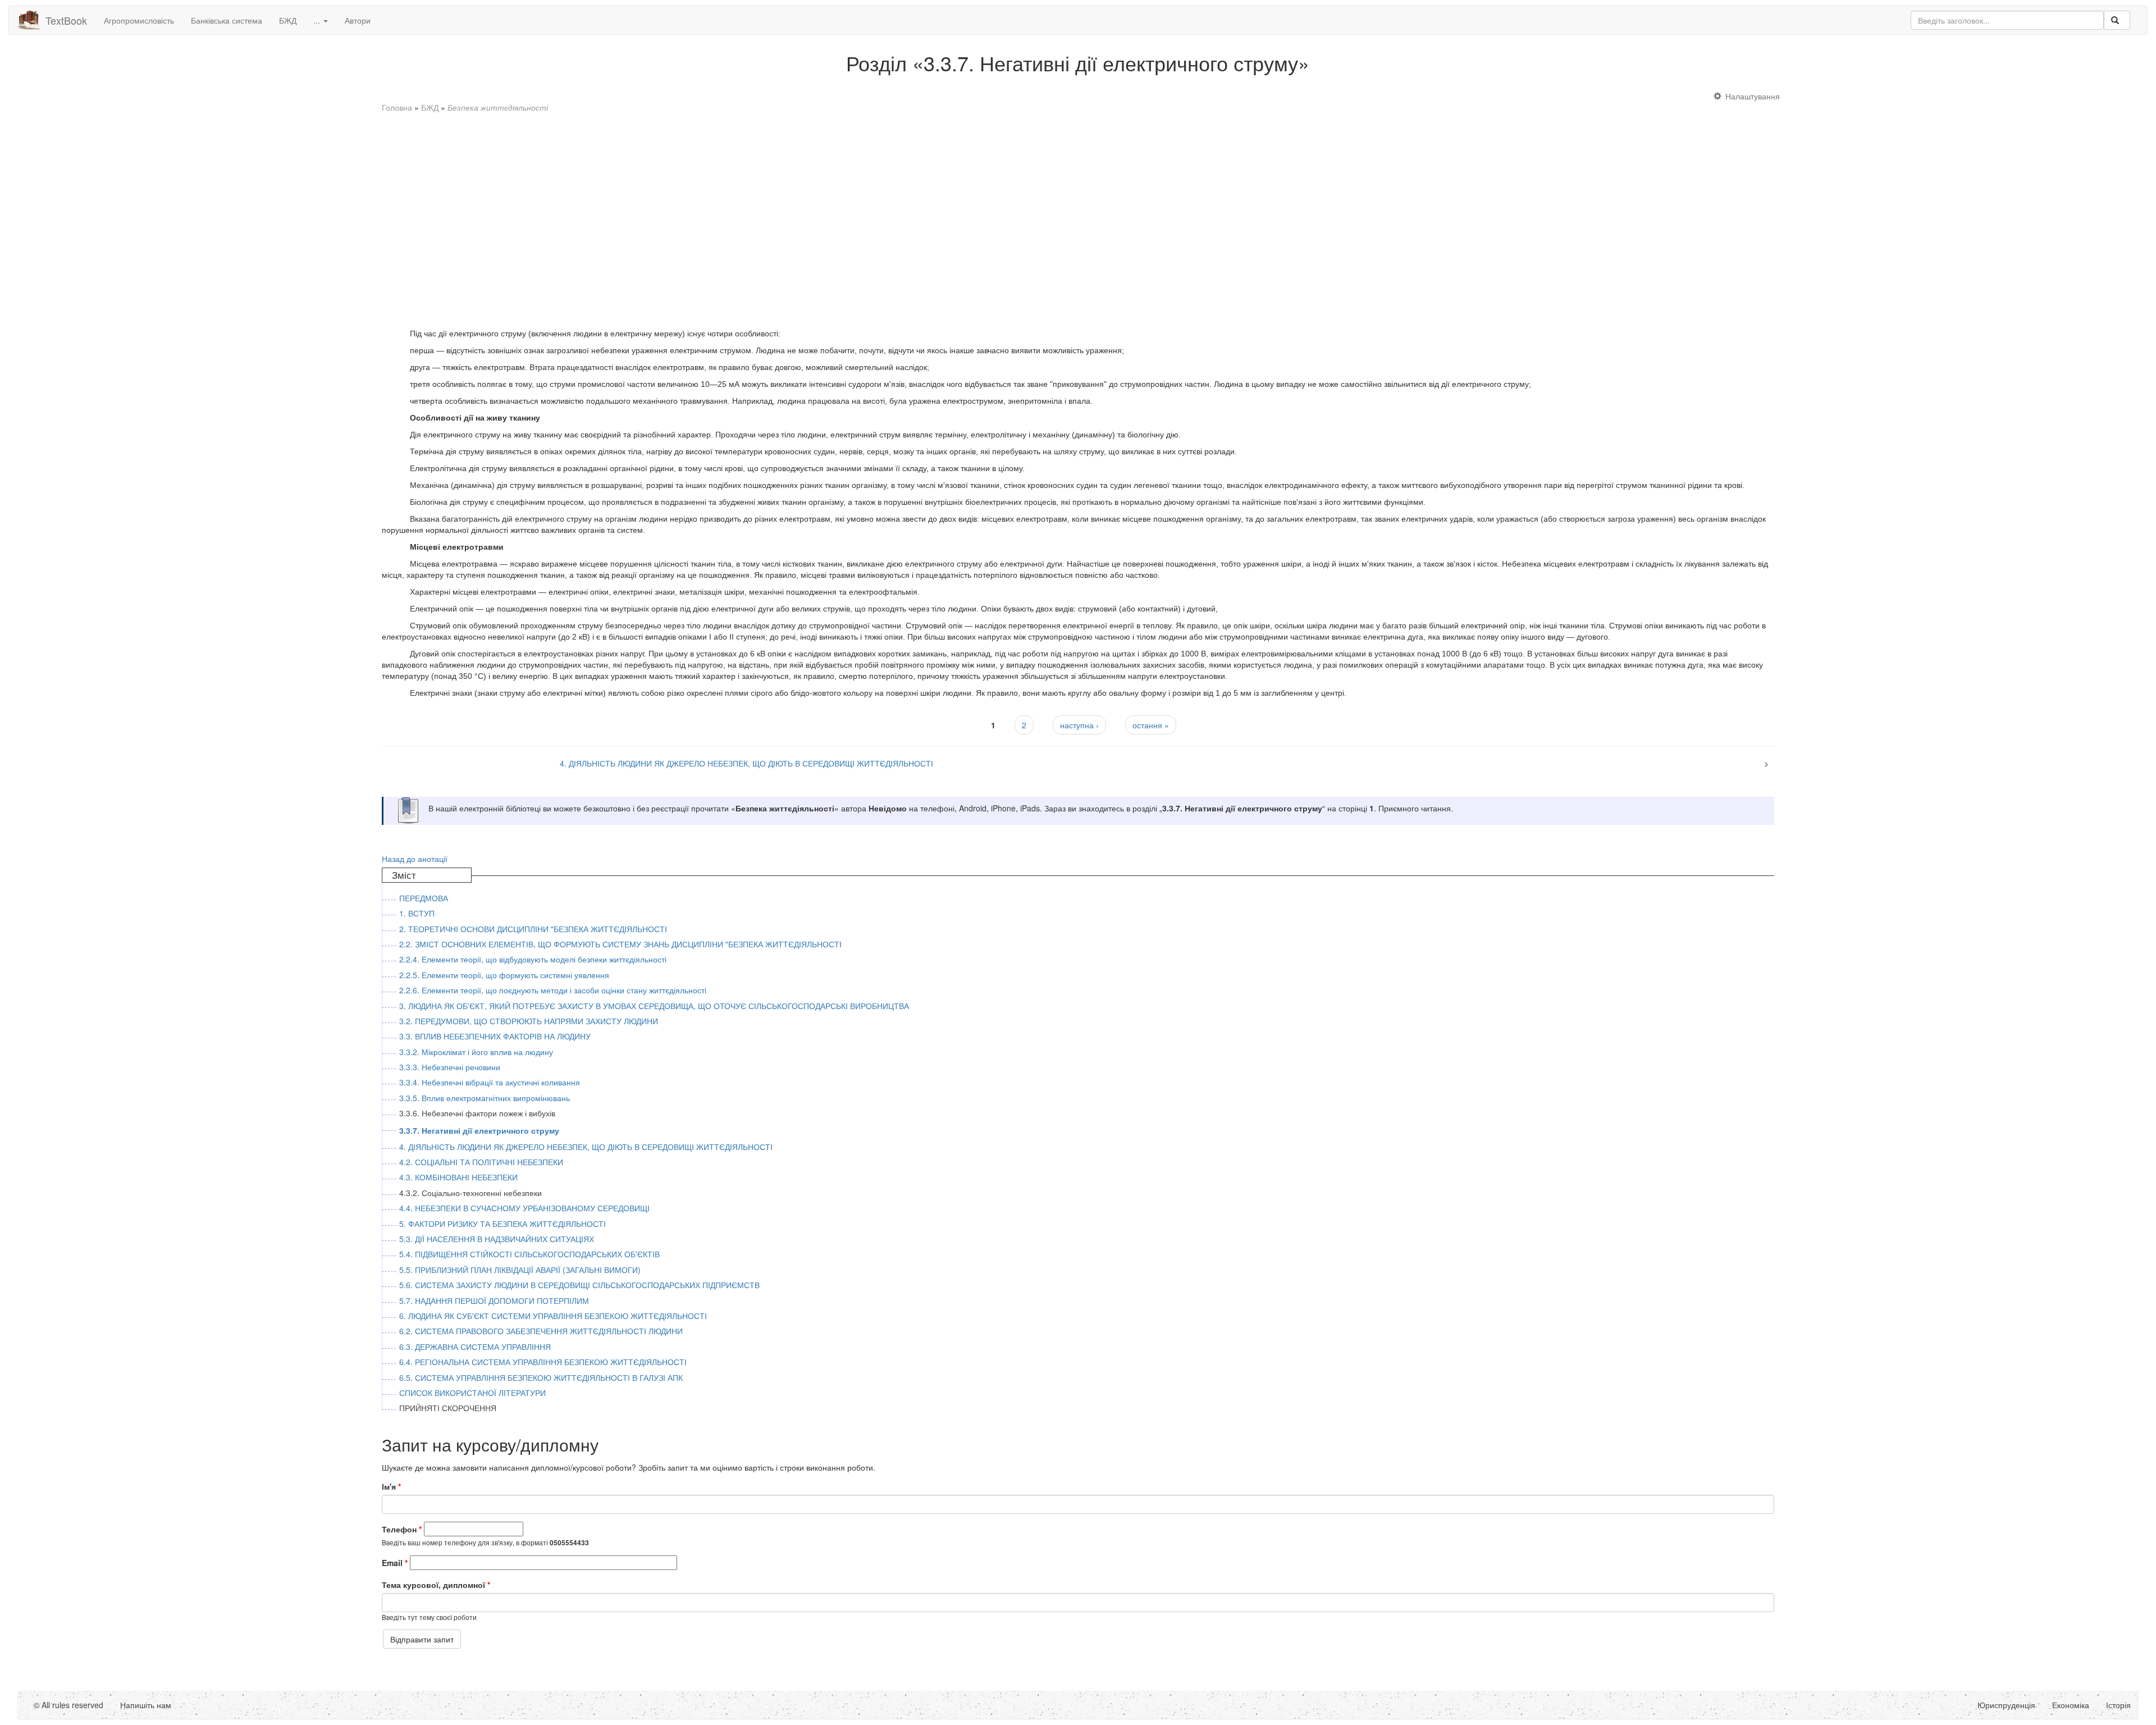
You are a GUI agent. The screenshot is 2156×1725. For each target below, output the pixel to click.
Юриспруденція (2006, 1705)
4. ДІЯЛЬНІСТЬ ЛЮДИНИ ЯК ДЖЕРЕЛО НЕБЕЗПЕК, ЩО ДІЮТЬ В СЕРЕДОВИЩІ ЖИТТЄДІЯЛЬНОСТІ (746, 763)
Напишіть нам (146, 1705)
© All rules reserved (68, 1705)
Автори (358, 20)
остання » (1151, 725)
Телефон (402, 1529)
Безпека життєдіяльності (498, 107)
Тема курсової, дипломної (436, 1585)
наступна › (1079, 725)
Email (395, 1563)
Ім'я (391, 1486)
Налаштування (1753, 96)
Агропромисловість (139, 20)
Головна (397, 107)
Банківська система (227, 20)
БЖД (288, 20)
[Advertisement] (719, 215)
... (318, 20)
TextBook (66, 20)
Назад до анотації (415, 859)
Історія (2118, 1705)
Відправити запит (422, 1639)
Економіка (2071, 1705)
